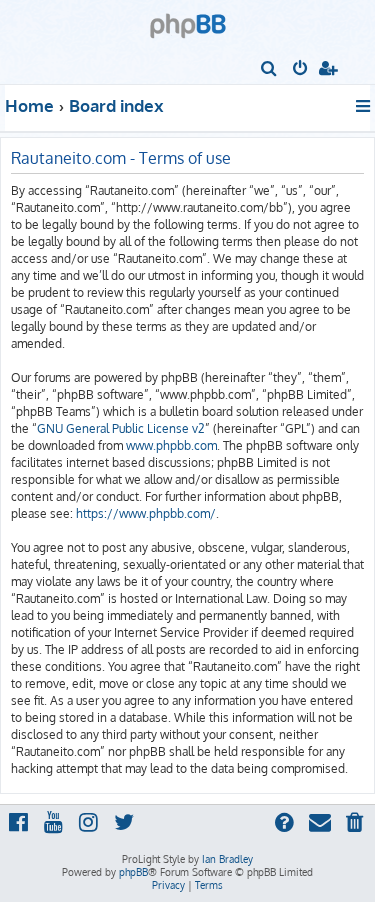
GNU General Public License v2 (121, 428)
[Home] (188, 19)
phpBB (133, 872)
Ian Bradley (227, 859)
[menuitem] (269, 70)
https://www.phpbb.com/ (146, 513)
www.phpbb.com (171, 445)
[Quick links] (364, 106)
